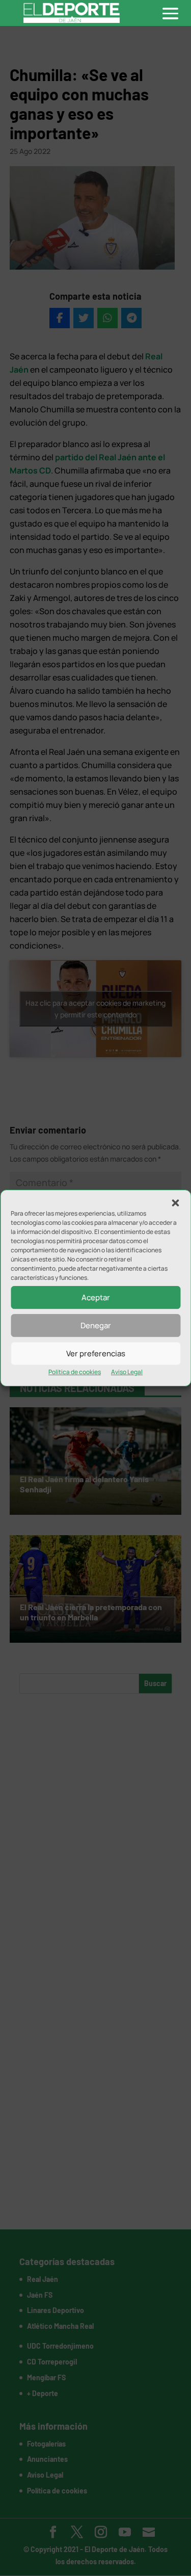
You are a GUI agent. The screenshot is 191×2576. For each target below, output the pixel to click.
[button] (175, 1203)
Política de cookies (75, 1372)
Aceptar (96, 1297)
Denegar (96, 1325)
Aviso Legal (127, 1372)
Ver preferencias (96, 1353)
